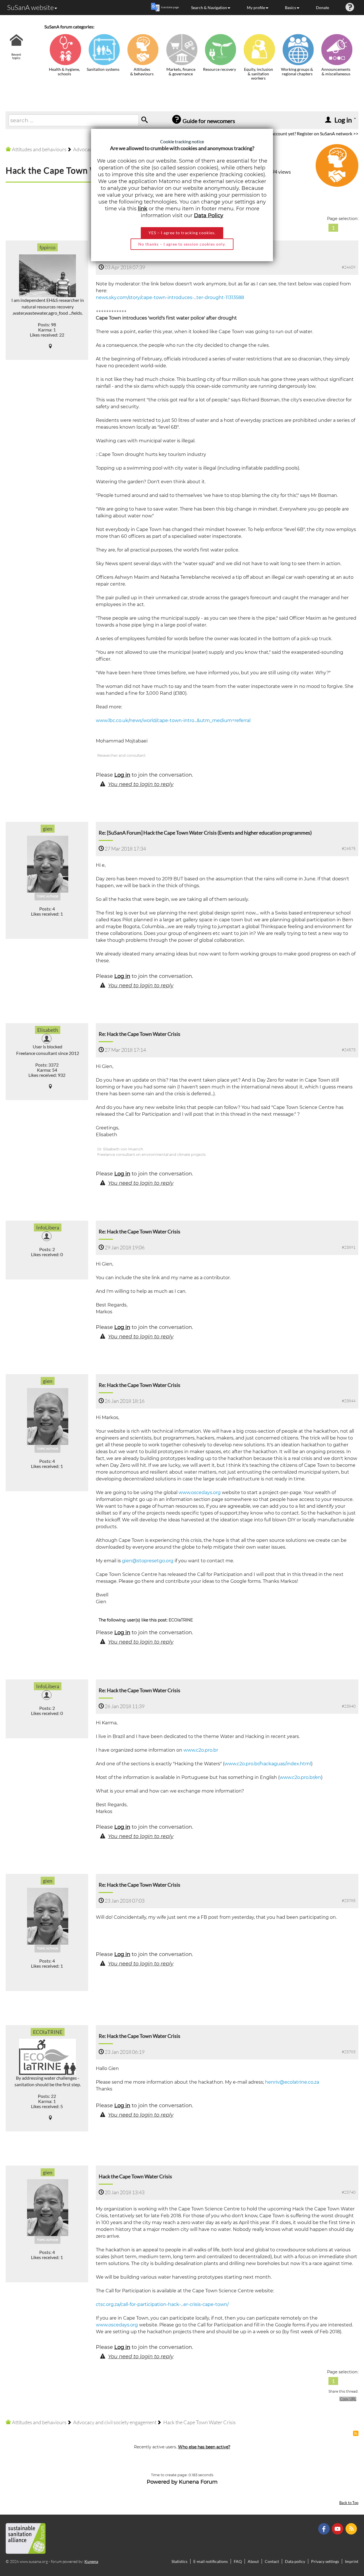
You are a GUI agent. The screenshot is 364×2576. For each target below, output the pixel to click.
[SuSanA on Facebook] (325, 2528)
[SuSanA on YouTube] (338, 2528)
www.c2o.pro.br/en (300, 1777)
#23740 (349, 2192)
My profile (256, 8)
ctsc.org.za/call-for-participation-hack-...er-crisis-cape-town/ (162, 2304)
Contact (272, 2561)
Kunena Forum (198, 2482)
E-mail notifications (211, 2561)
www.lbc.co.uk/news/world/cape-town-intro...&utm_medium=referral (173, 720)
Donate (322, 8)
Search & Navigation (209, 8)
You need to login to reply (141, 784)
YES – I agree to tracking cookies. (182, 233)
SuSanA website (30, 7)
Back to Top (349, 2503)
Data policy (295, 2561)
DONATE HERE (342, 2543)
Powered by (162, 2482)
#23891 (349, 1247)
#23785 (349, 1900)
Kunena (91, 2561)
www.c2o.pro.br (201, 1750)
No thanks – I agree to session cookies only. (182, 244)
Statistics (179, 2561)
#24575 (349, 848)
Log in (122, 775)
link (143, 209)
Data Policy (209, 215)
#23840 (349, 1706)
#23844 (349, 1401)
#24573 (349, 1050)
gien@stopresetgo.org (148, 1561)
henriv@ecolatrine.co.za (292, 2082)
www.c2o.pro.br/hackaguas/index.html (268, 1764)
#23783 (349, 2052)
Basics (290, 8)
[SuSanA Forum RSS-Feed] (352, 2528)
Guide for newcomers (208, 121)
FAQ (238, 2561)
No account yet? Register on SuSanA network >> (312, 133)
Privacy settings (325, 2561)
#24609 (349, 267)
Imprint (352, 2561)
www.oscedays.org (200, 1493)
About (253, 2561)
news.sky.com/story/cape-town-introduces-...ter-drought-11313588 (170, 297)
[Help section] (350, 8)
